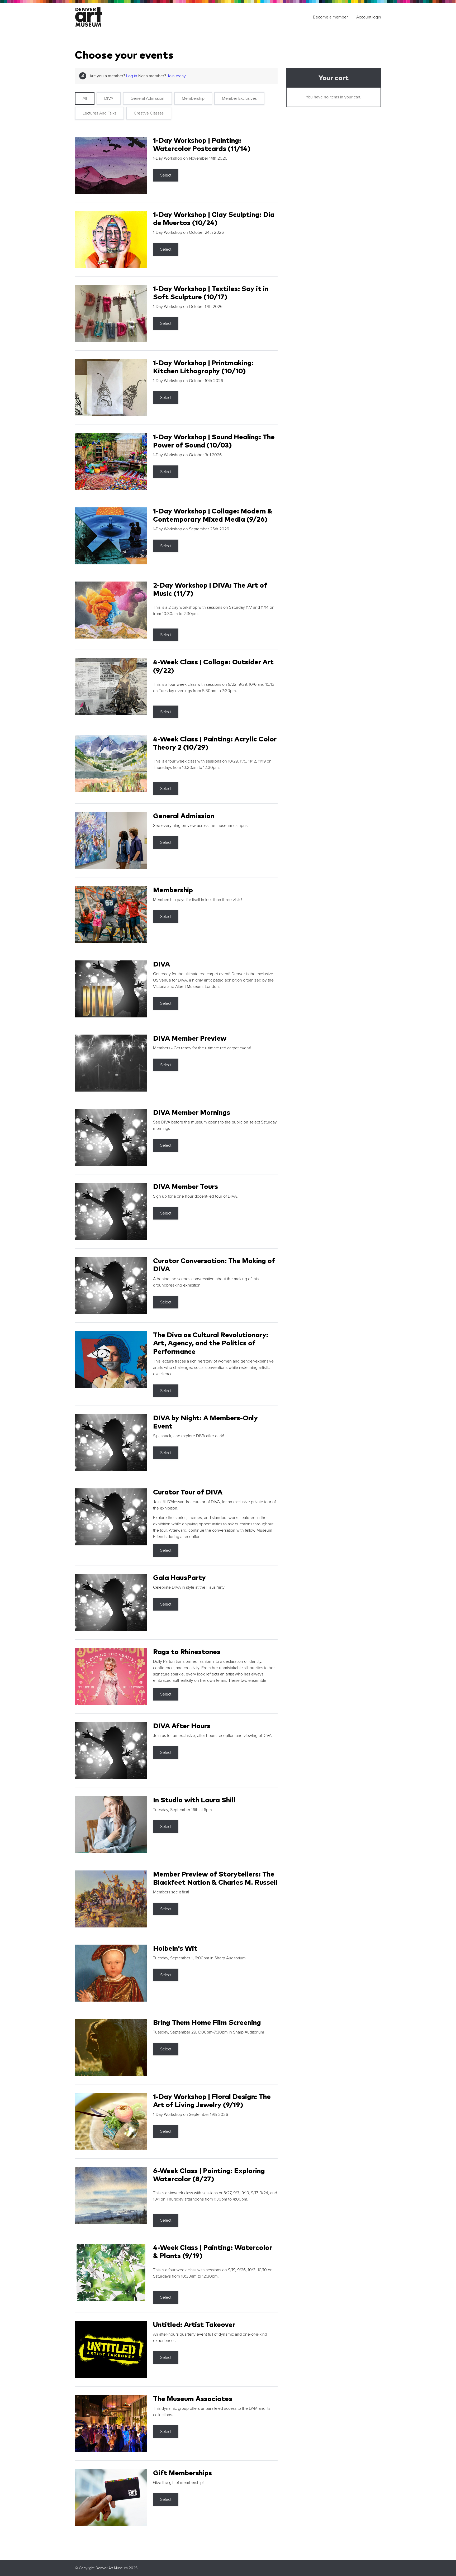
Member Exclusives (239, 98)
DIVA (109, 98)
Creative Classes (149, 113)
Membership (193, 98)
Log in (132, 76)
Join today (176, 76)
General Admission (148, 98)
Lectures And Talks (99, 113)
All (85, 98)
